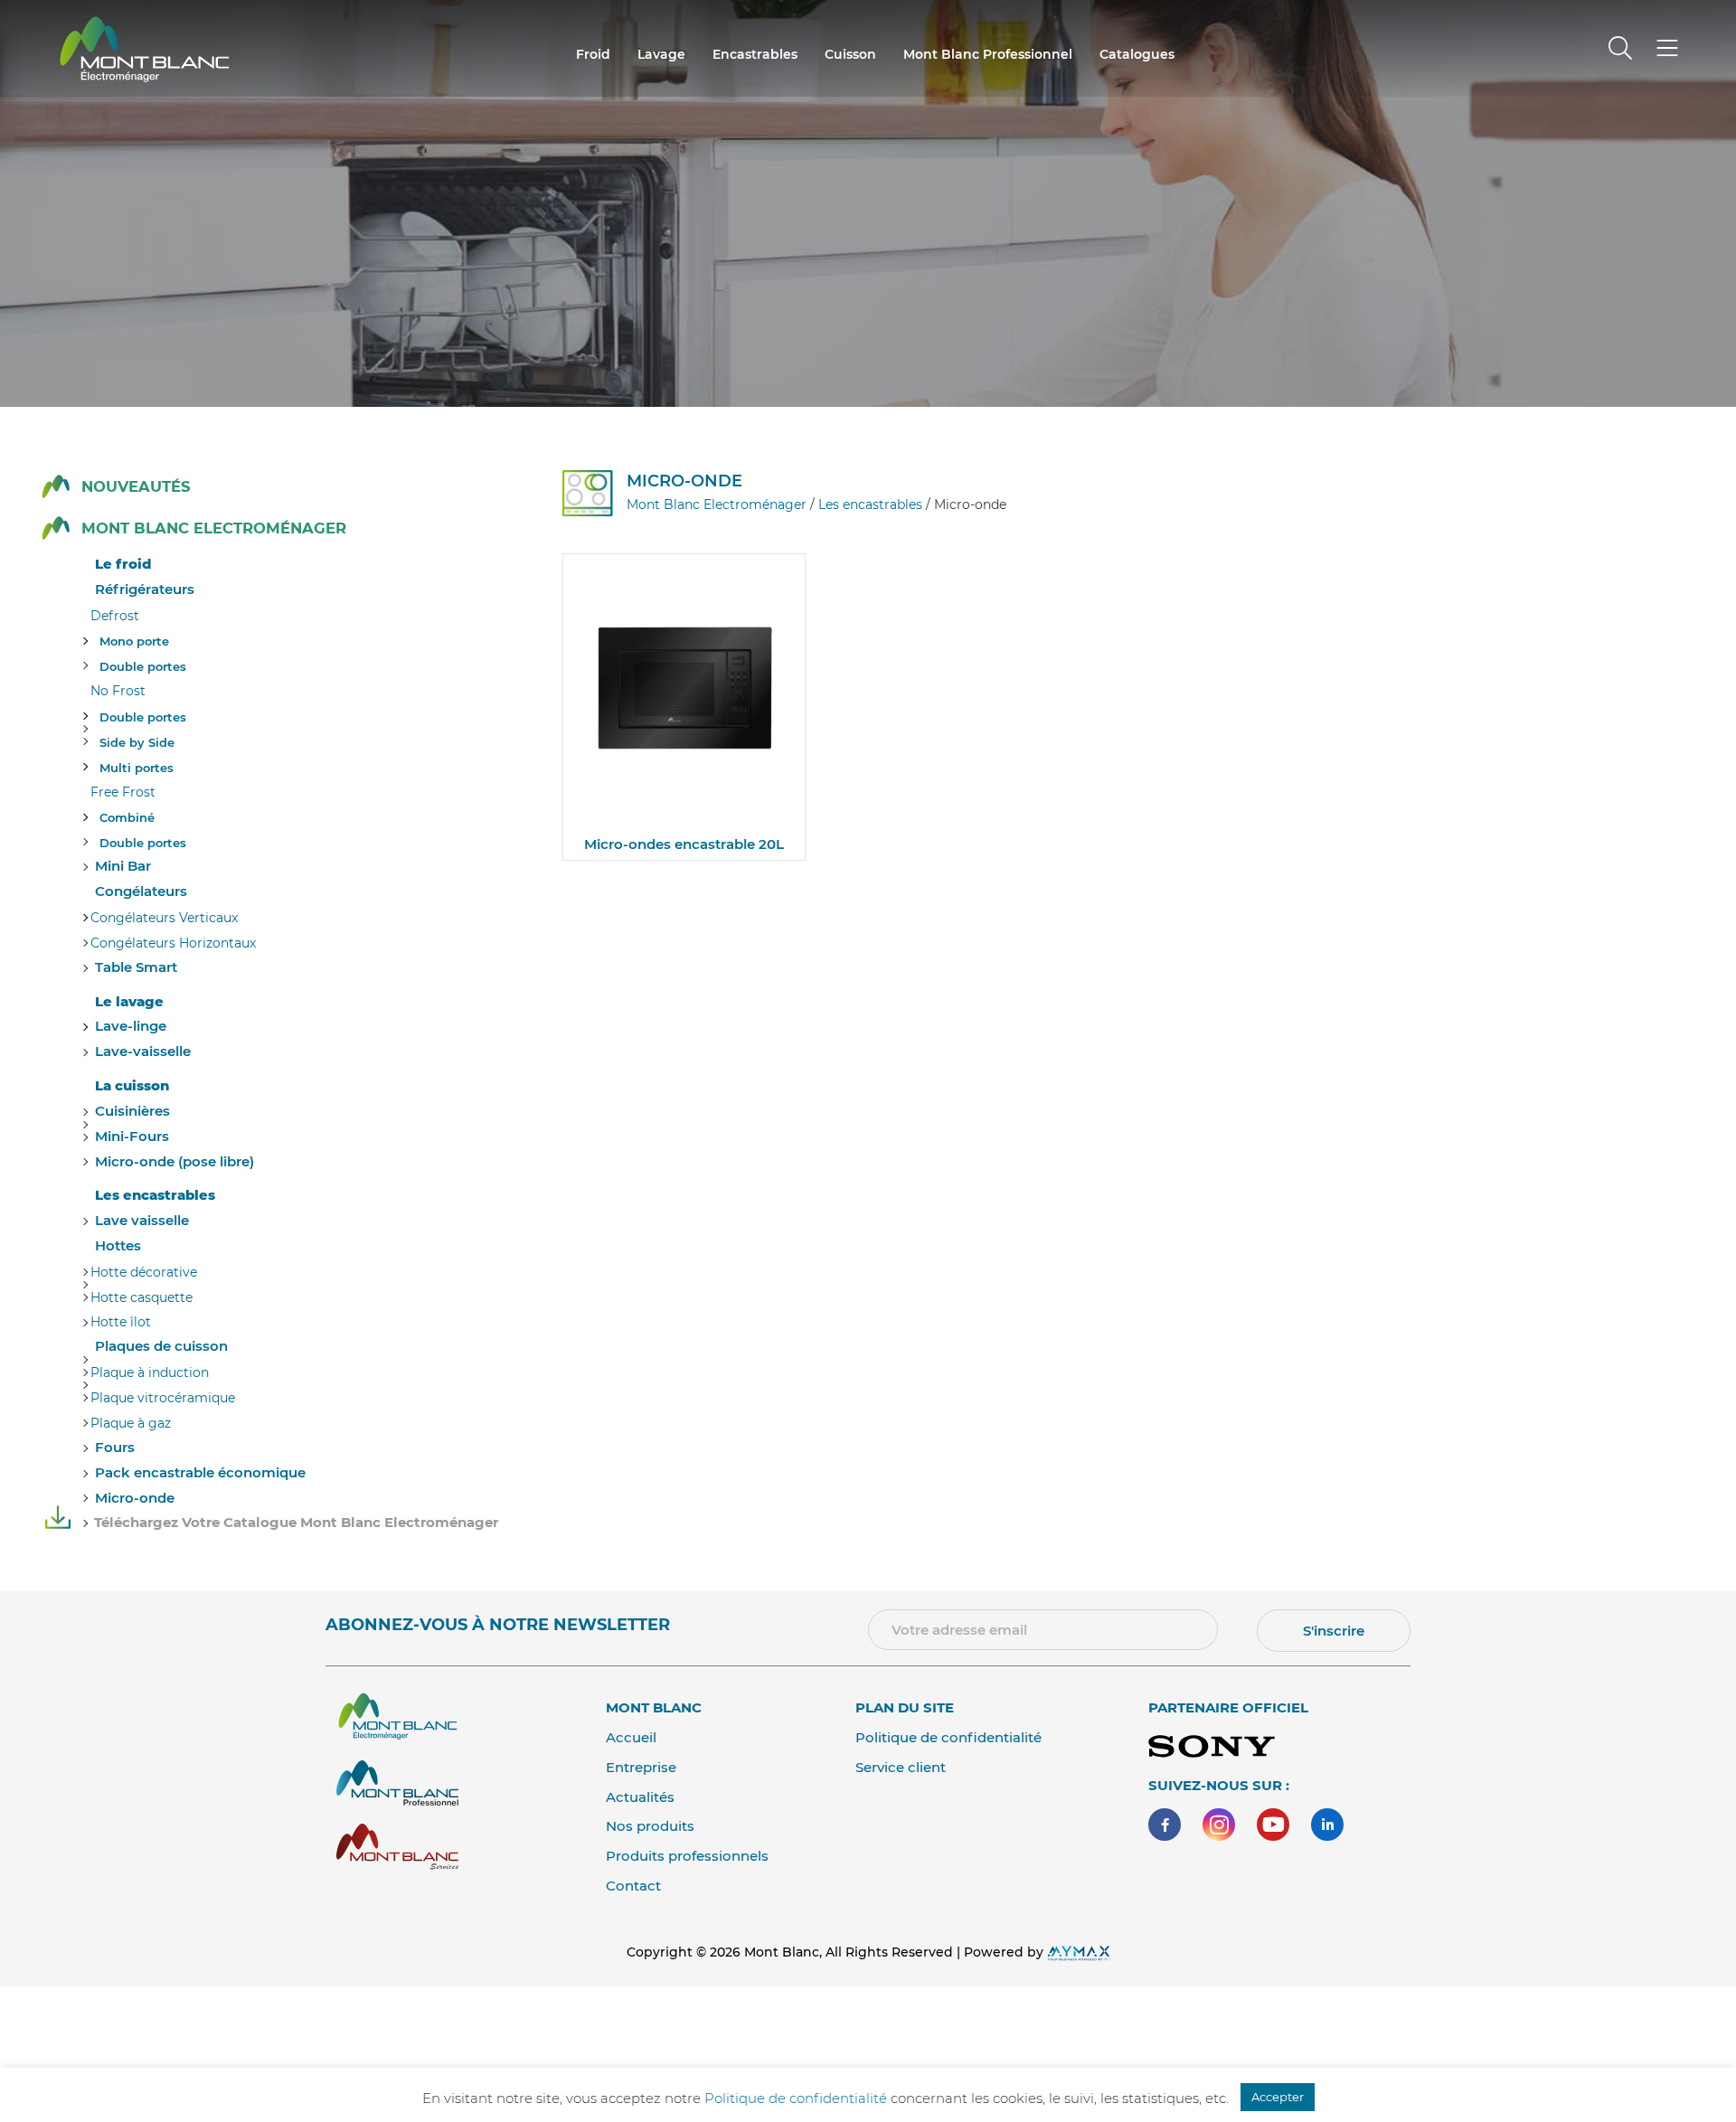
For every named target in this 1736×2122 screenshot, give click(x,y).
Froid (593, 54)
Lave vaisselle (142, 1220)
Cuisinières (132, 1111)
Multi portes (137, 768)
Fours (115, 1447)
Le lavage (129, 1001)
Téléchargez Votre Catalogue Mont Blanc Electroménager (296, 1522)
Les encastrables (155, 1195)
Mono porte (134, 641)
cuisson (850, 54)
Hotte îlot (121, 1322)
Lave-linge (131, 1026)
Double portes (143, 666)
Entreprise (641, 1767)
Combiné (127, 817)
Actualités (640, 1797)
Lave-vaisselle (143, 1051)
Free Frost (123, 792)
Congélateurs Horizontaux (173, 943)
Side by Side (137, 742)
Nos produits (650, 1826)
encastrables (755, 54)
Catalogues (1137, 54)
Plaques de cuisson (161, 1346)
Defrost (115, 616)
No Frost (118, 691)
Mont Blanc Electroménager (214, 529)
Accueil (631, 1737)
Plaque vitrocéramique (163, 1398)
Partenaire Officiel (1228, 1707)
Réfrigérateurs (145, 589)
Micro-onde (135, 1498)
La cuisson (132, 1085)
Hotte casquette (142, 1297)
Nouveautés (136, 486)
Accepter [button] (1278, 2097)
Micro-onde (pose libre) (175, 1161)
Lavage (661, 54)
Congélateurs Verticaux (164, 918)
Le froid (123, 564)
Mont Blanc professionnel (988, 54)
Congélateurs (141, 891)
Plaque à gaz (131, 1423)
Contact (633, 1886)
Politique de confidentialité (948, 1737)
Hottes (118, 1245)
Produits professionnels (687, 1856)
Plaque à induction (150, 1372)
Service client (901, 1767)
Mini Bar (123, 866)
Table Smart (136, 967)
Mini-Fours (132, 1136)
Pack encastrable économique (200, 1472)
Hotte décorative (144, 1272)
